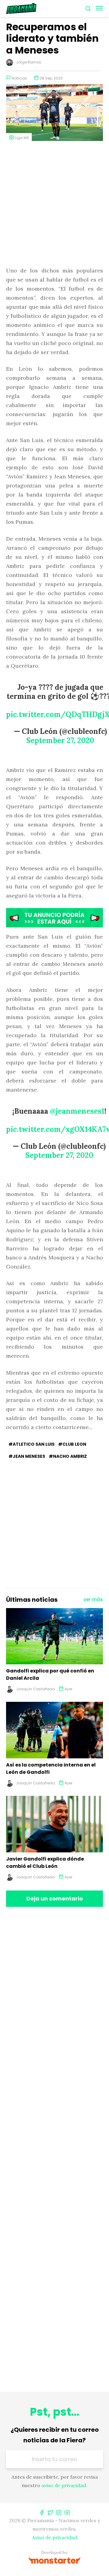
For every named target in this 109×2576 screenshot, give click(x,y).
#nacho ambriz (68, 1456)
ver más (93, 1599)
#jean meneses (27, 1456)
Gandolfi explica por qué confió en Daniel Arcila (50, 1674)
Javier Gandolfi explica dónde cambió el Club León (45, 1863)
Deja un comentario (55, 1899)
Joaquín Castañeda (35, 1689)
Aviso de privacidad (54, 2537)
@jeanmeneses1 (77, 1111)
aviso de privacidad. (64, 2485)
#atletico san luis (31, 1444)
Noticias (19, 78)
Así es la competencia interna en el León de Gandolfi (51, 1768)
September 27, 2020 (60, 740)
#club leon (72, 1444)
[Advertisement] (54, 204)
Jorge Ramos (29, 62)
